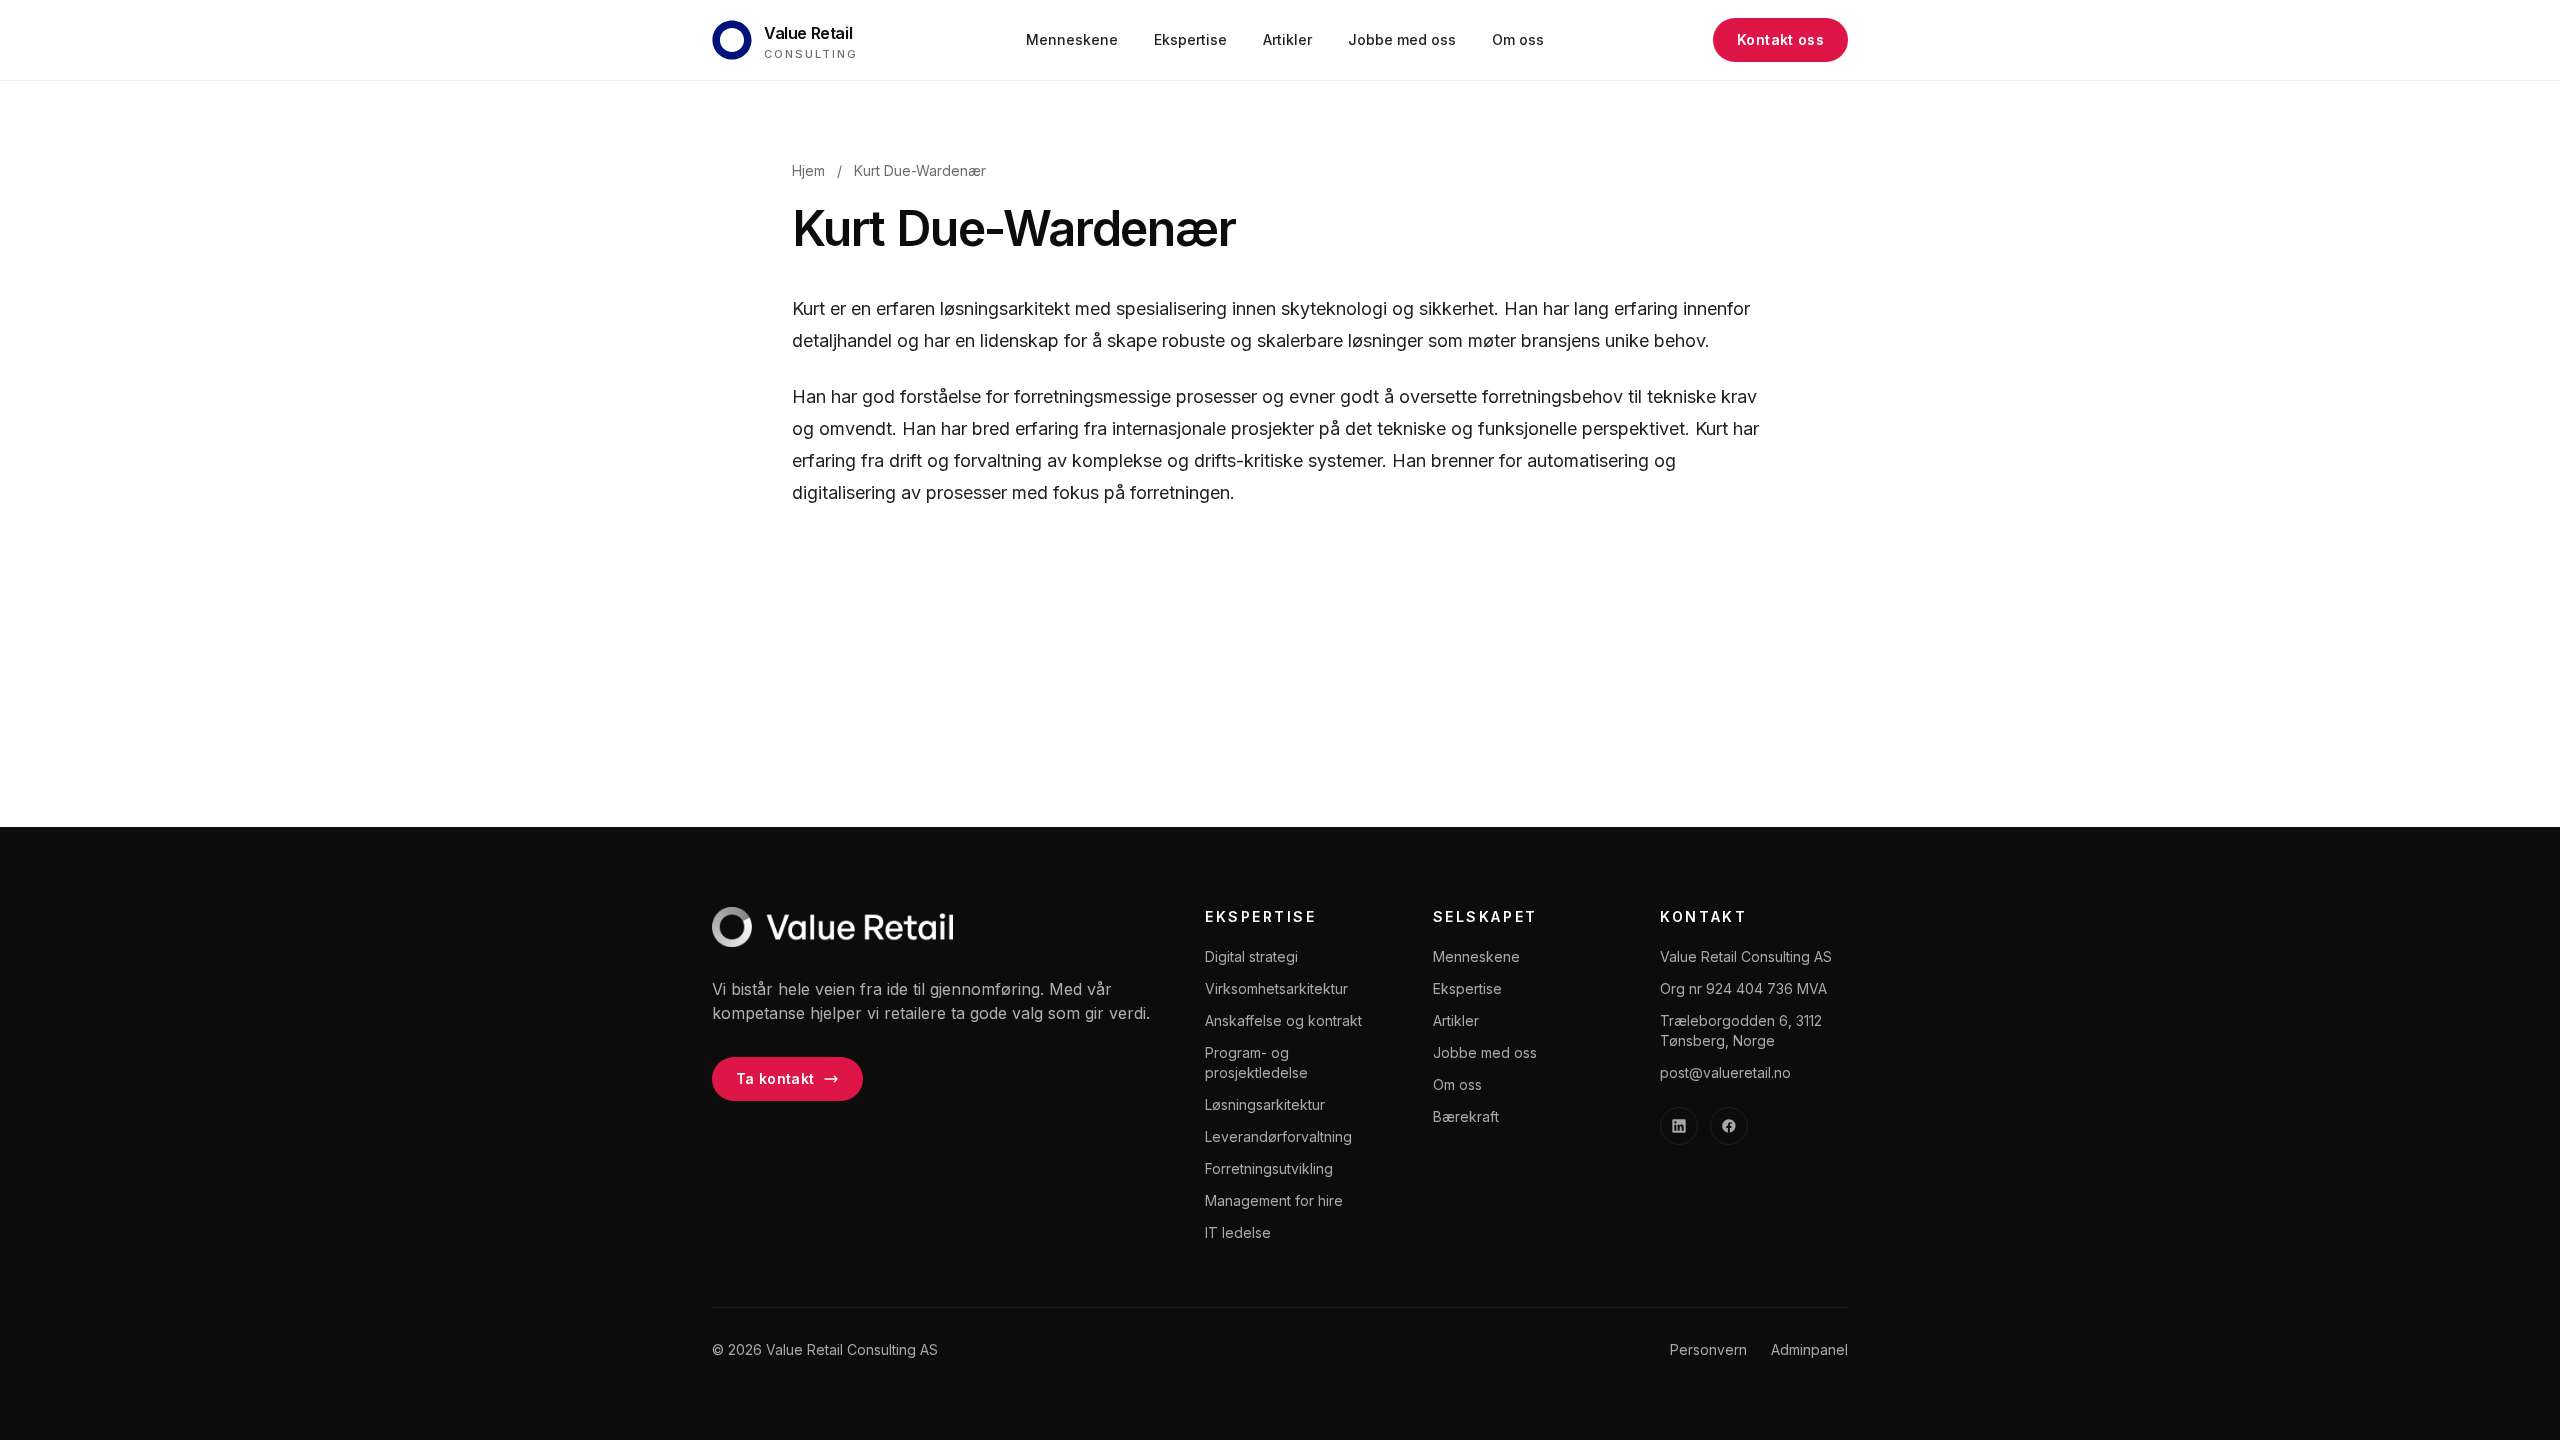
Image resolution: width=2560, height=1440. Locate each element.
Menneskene (1072, 39)
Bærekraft (1466, 1116)
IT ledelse (1238, 1232)
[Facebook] (1729, 1126)
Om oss (1518, 39)
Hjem (808, 170)
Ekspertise (1190, 39)
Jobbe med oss (1402, 39)
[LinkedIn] (1679, 1126)
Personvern (1708, 1349)
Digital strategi (1251, 956)
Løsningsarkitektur (1265, 1104)
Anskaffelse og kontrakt (1283, 1020)
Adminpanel (1809, 1349)
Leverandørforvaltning (1278, 1136)
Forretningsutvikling (1269, 1168)
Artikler (1287, 39)
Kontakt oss (1780, 39)
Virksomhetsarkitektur (1276, 988)
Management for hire (1274, 1200)
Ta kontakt (775, 1078)
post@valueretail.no (1725, 1072)
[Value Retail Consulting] (832, 927)
